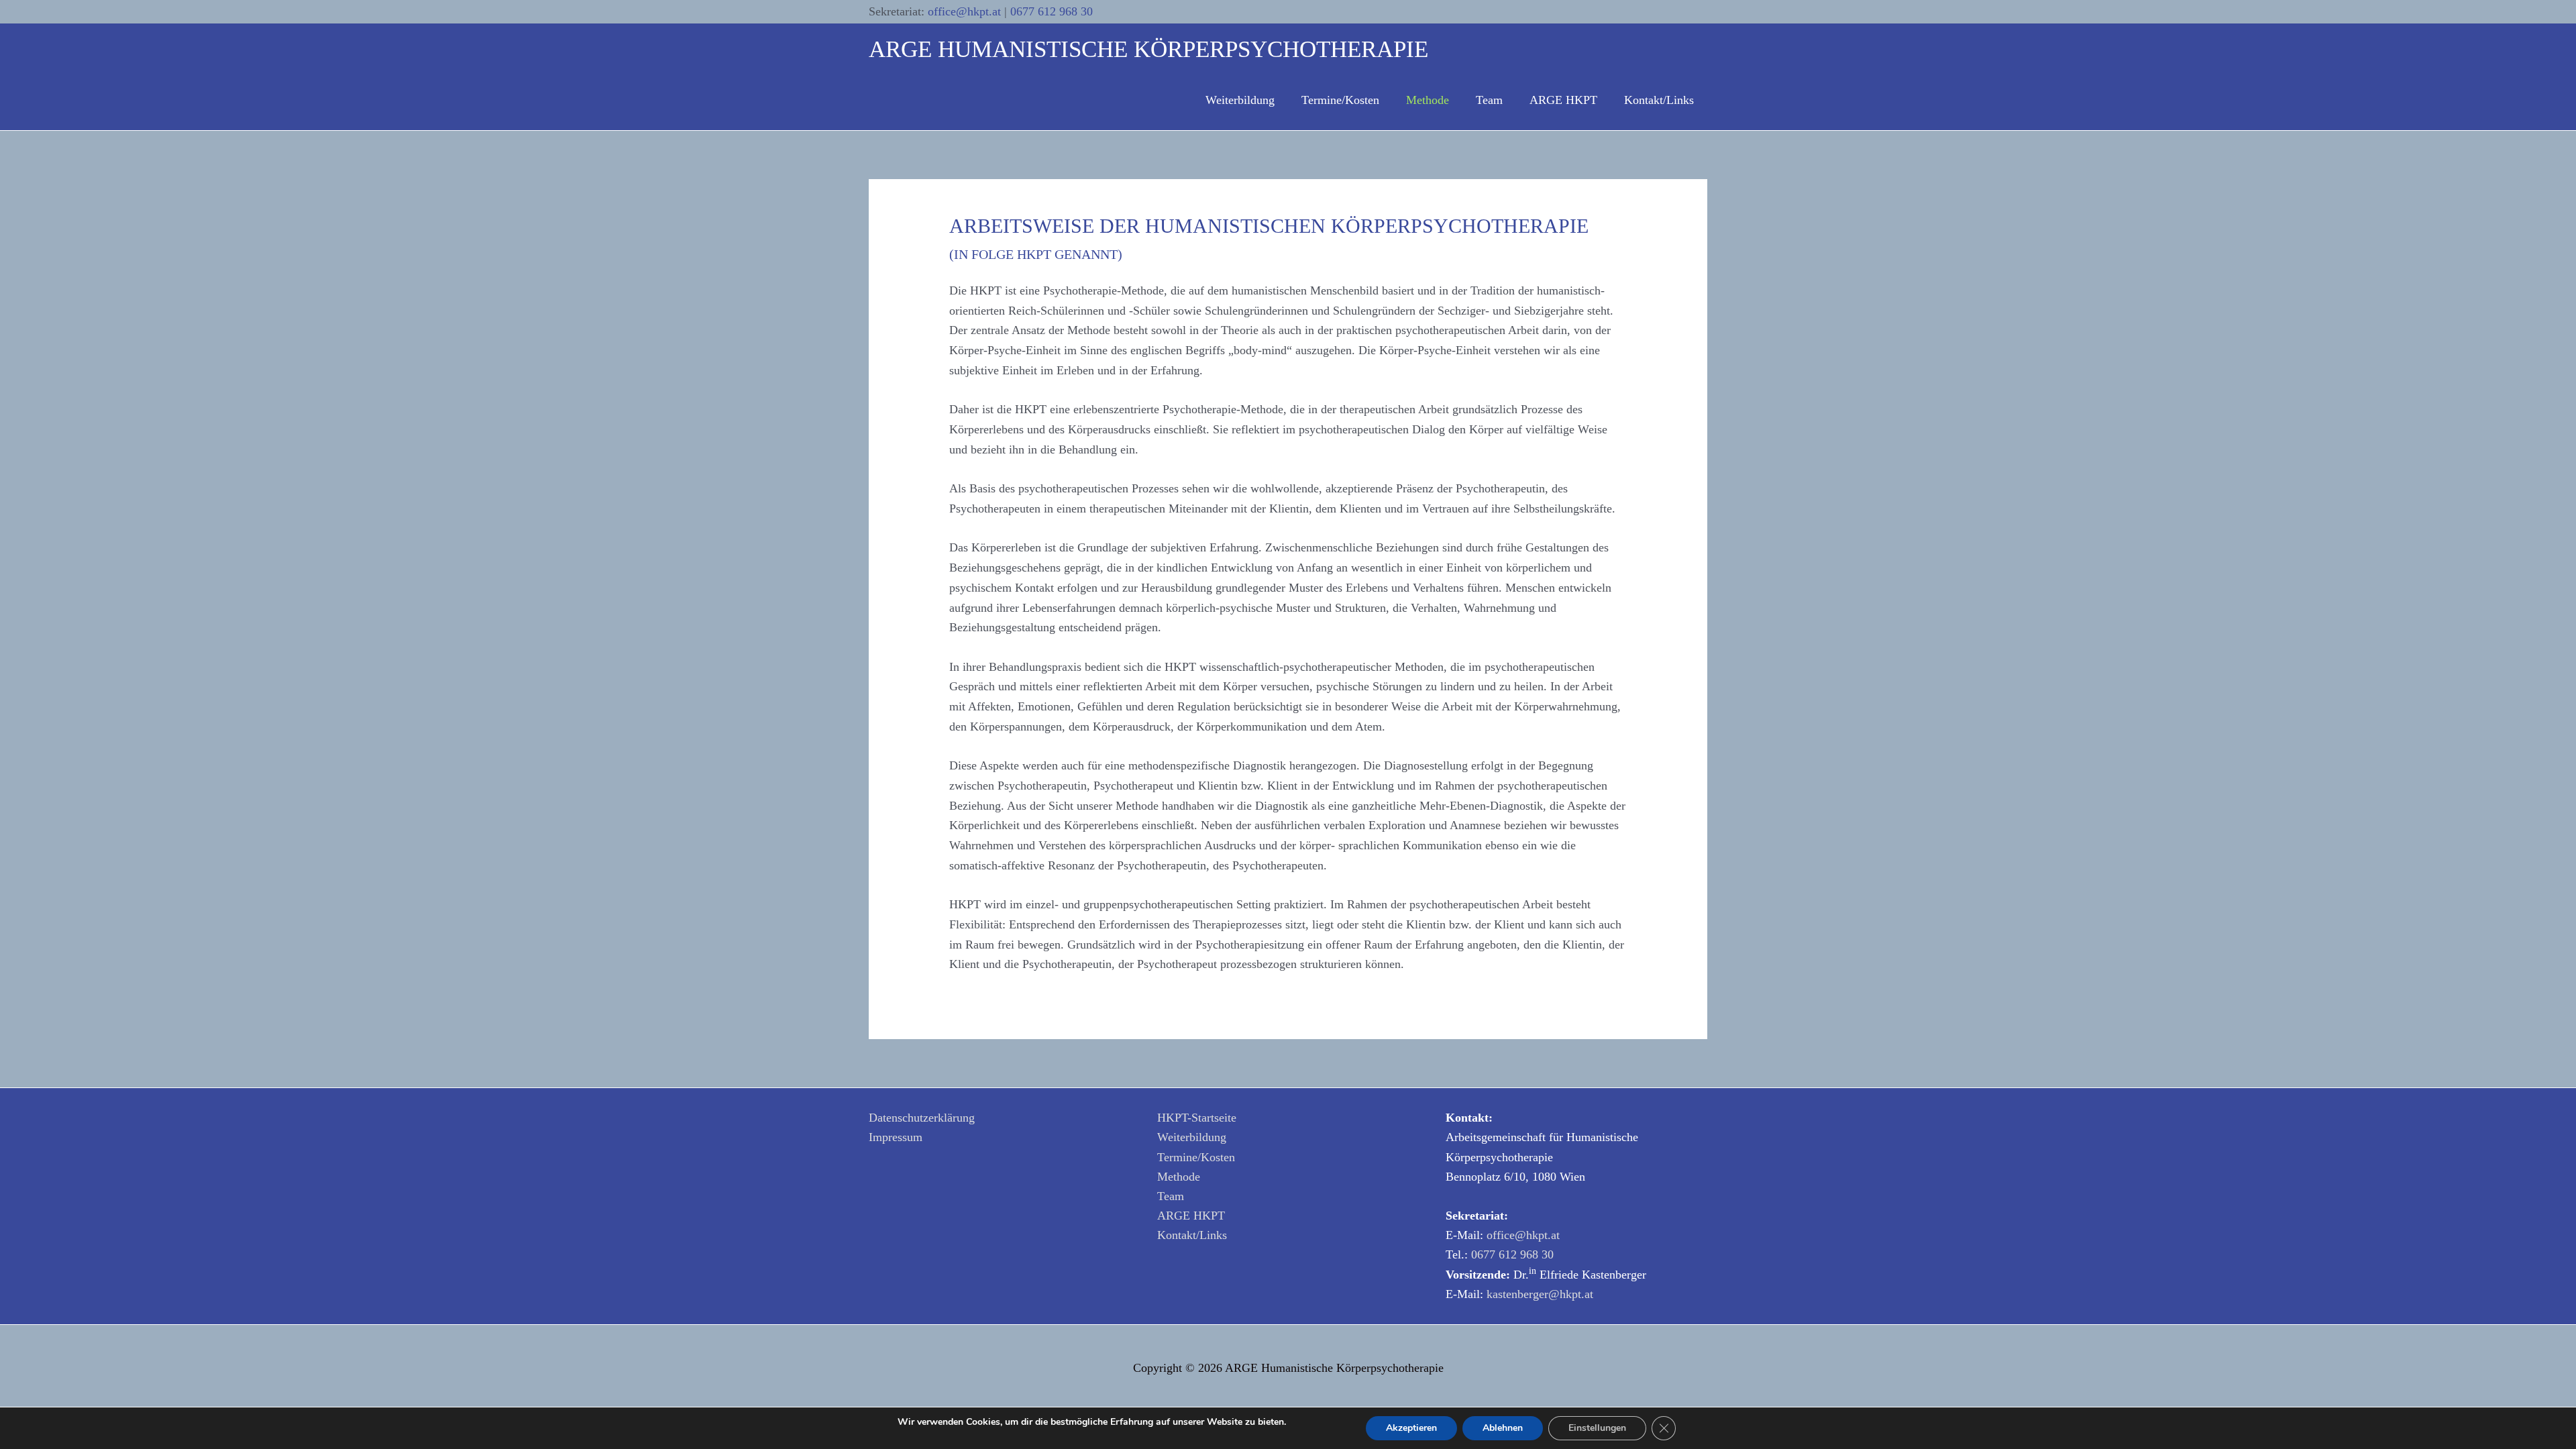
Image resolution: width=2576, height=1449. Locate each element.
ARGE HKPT (1191, 1216)
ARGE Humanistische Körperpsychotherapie (1148, 49)
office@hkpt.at (966, 11)
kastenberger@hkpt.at (1540, 1294)
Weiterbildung (1192, 1137)
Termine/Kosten (1196, 1157)
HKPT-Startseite (1197, 1118)
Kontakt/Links (1192, 1235)
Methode (1179, 1177)
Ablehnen (1503, 1428)
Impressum (896, 1137)
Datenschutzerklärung (922, 1118)
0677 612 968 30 (1052, 11)
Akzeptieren (1411, 1428)
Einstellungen (1597, 1428)
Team (1171, 1196)
